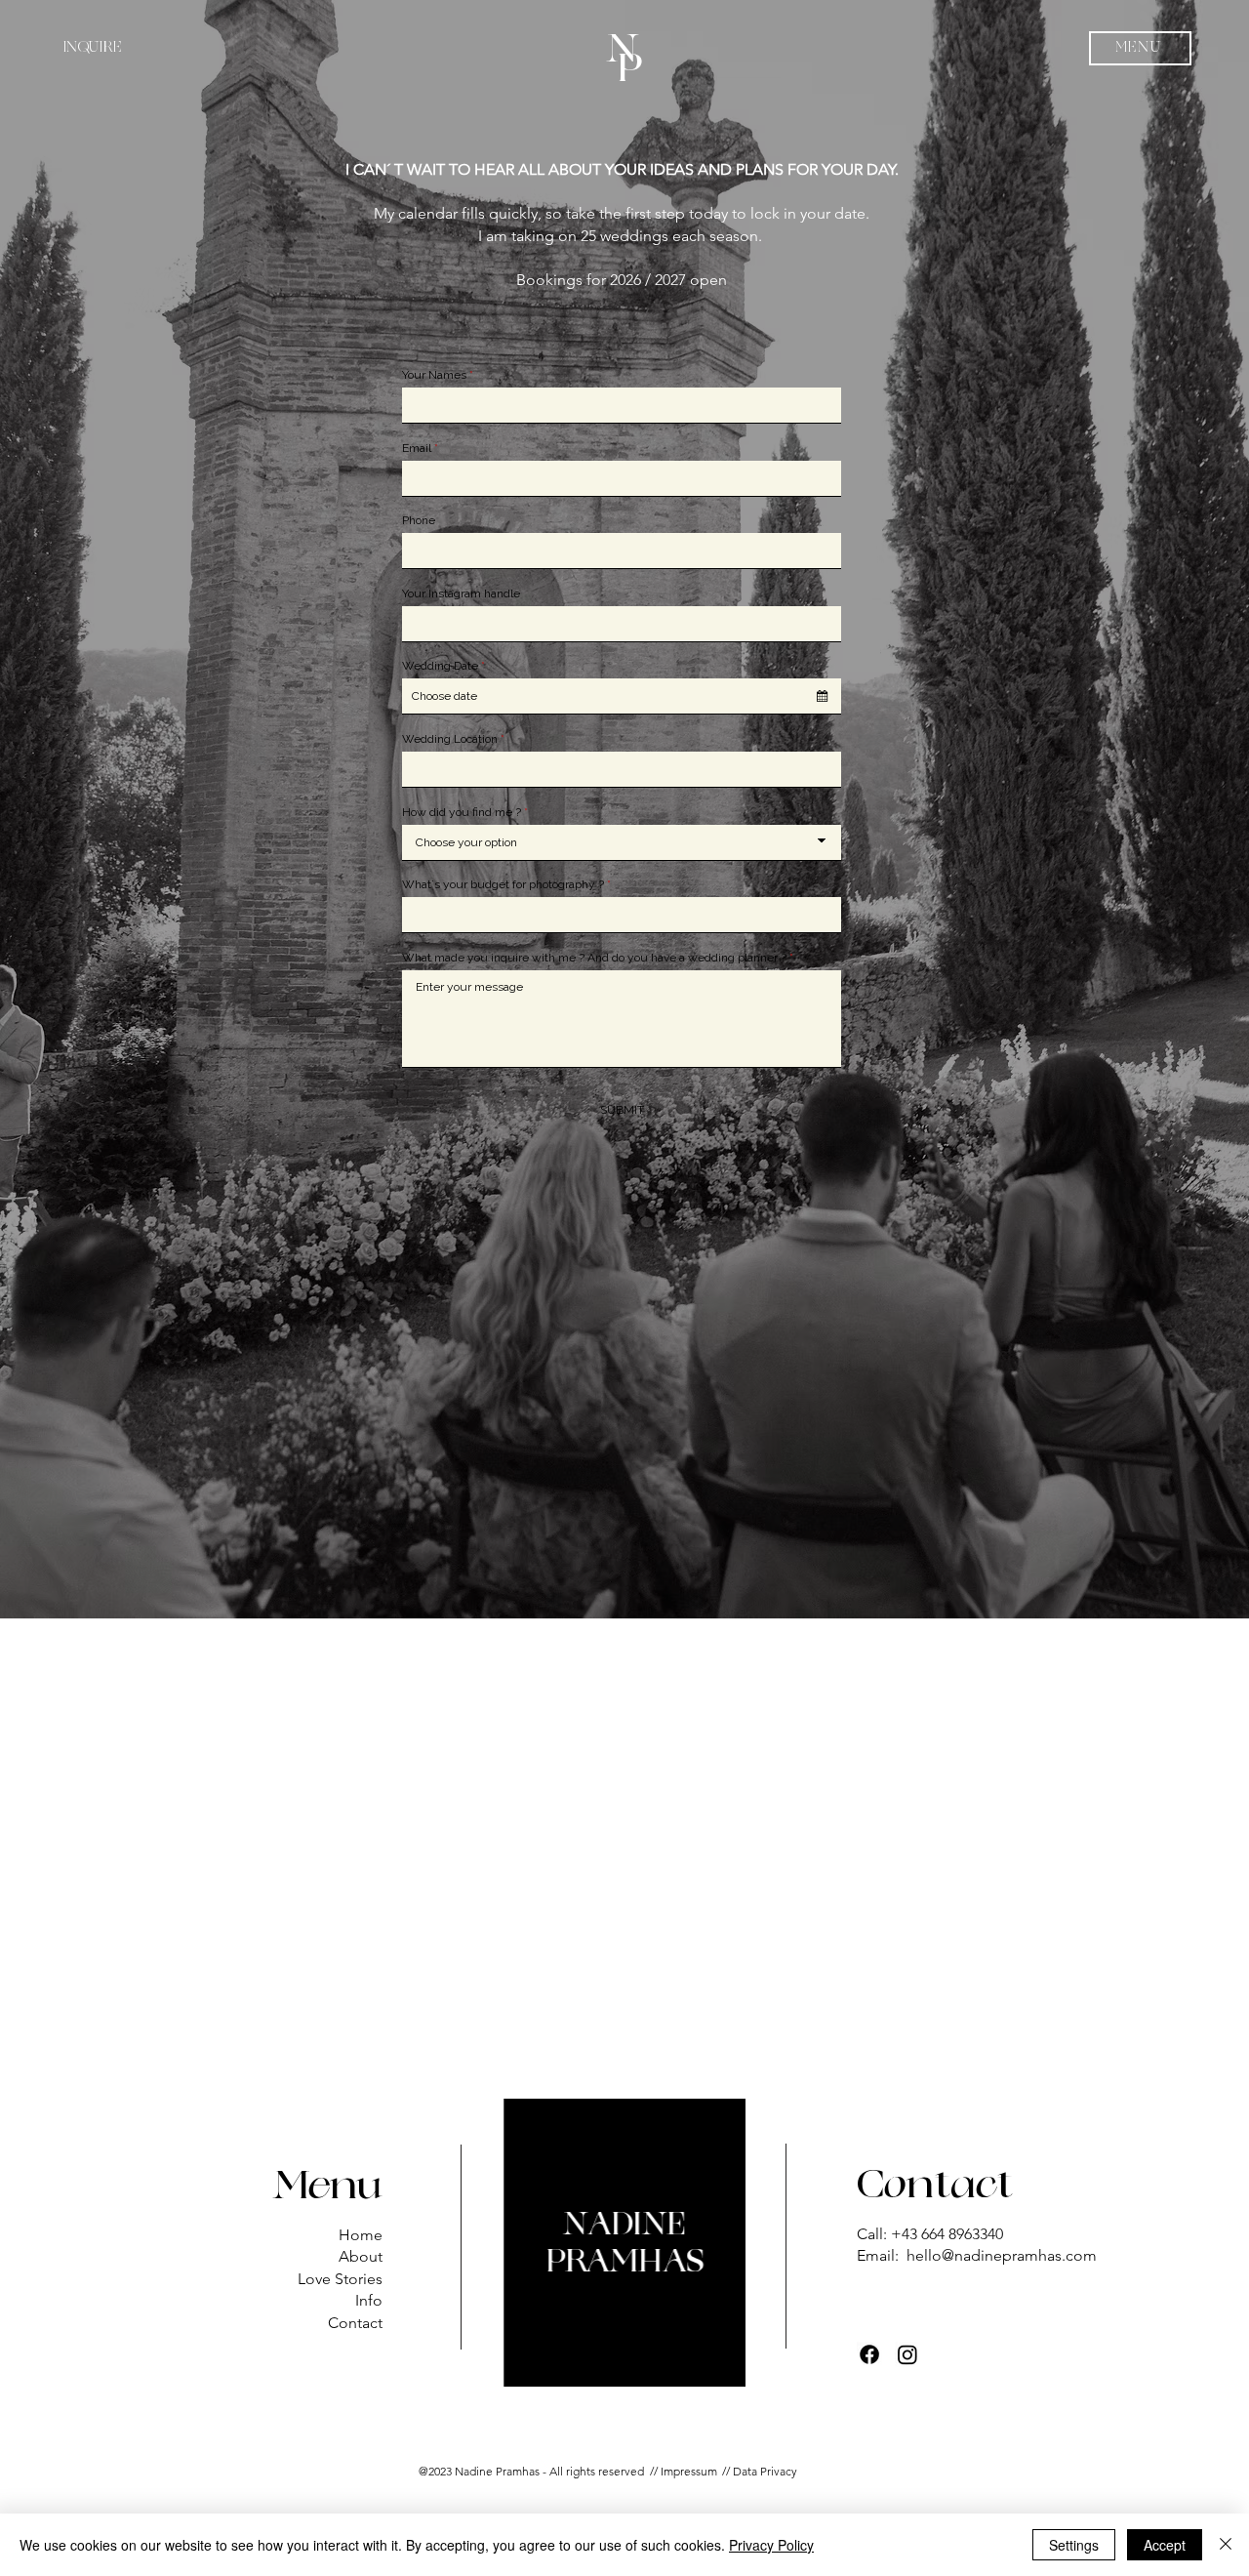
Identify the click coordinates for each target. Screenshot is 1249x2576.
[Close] (1226, 2545)
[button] (1140, 48)
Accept (1165, 2545)
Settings (1074, 2545)
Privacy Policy (771, 2545)
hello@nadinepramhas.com (1002, 2255)
